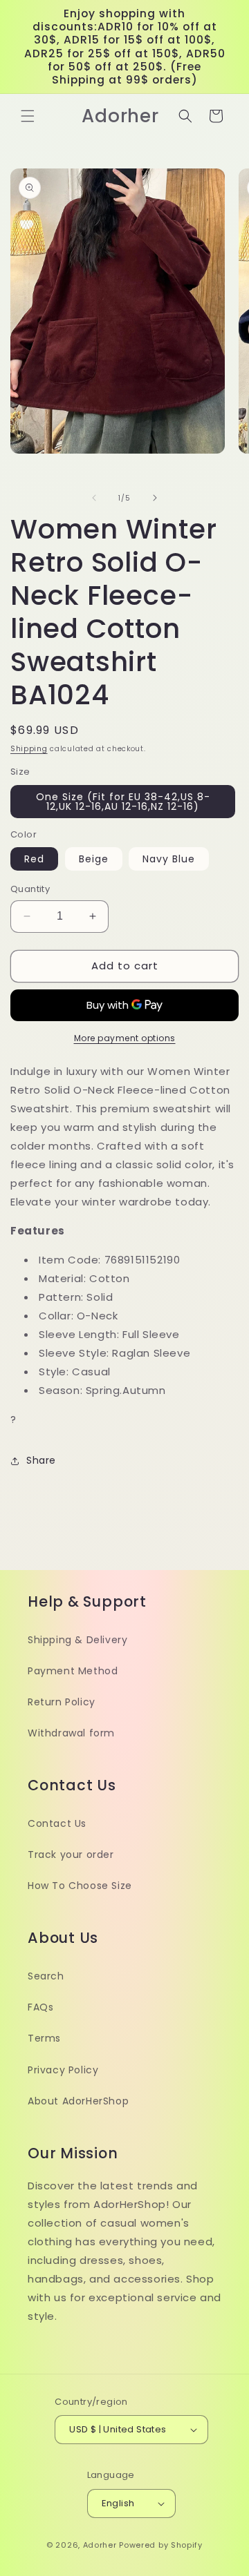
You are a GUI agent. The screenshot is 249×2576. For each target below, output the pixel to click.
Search (46, 1976)
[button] (28, 116)
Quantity (30, 889)
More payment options (125, 1038)
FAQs (40, 2007)
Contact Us (57, 1823)
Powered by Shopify (161, 2545)
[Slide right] (155, 498)
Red (34, 859)
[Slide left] (94, 498)
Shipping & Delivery (77, 1640)
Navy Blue (169, 859)
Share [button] (41, 1460)
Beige (94, 859)
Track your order (71, 1854)
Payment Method (73, 1671)
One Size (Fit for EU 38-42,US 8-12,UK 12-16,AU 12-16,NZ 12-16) (123, 802)
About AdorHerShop (78, 2101)
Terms (44, 2038)
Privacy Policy (63, 2070)
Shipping (29, 749)
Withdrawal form (71, 1733)
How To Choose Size (80, 1886)
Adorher (100, 2545)
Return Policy (62, 1702)
